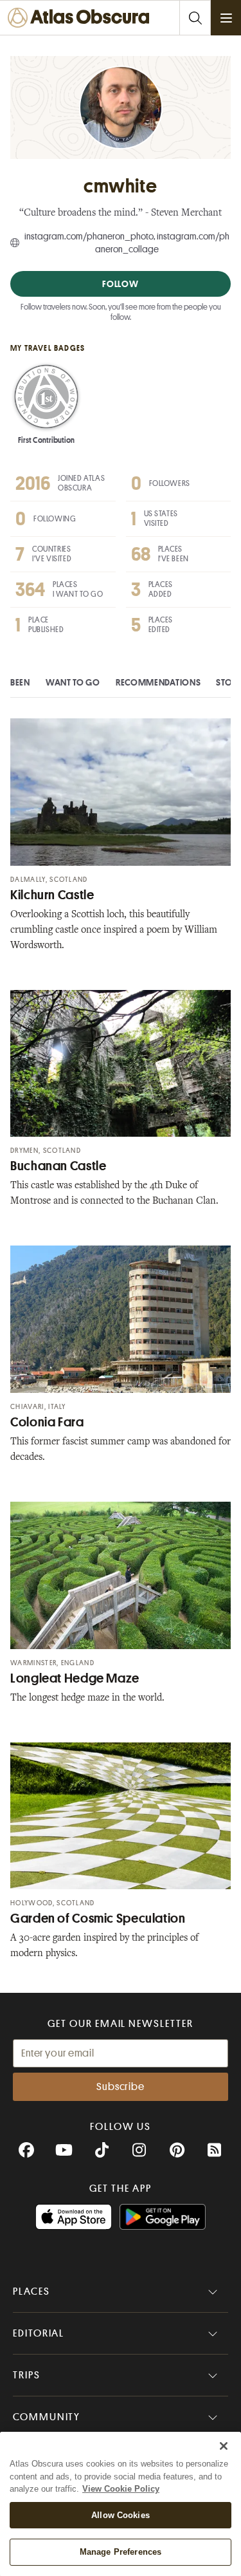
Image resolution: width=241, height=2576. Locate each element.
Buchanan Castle (58, 1166)
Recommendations (158, 682)
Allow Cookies (121, 2515)
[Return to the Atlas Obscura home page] (82, 18)
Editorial (39, 2333)
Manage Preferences (121, 2552)
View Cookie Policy (121, 2489)
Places (31, 2291)
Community (47, 2417)
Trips (27, 2375)
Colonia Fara (47, 1422)
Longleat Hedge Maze (75, 1678)
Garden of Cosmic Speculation (98, 1918)
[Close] (224, 2446)
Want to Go (73, 682)
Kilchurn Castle (52, 895)
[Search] (195, 18)
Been (20, 682)
